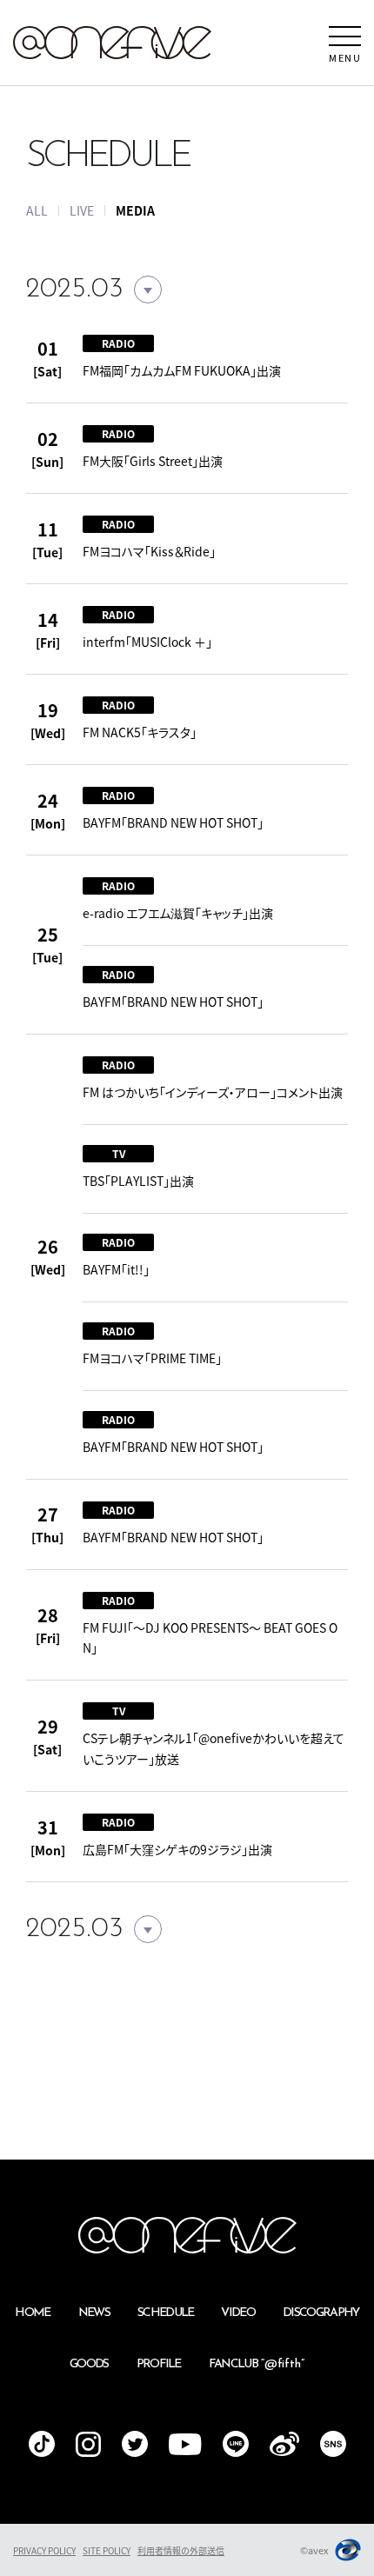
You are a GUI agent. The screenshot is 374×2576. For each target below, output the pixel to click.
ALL (37, 210)
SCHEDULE (166, 2313)
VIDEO (238, 2313)
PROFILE (159, 2364)
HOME (32, 2313)
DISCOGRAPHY (321, 2313)
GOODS (89, 2364)
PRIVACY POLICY (44, 2550)
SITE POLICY (107, 2550)
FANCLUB (257, 2364)
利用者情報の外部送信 (181, 2550)
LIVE (82, 210)
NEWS (94, 2313)
